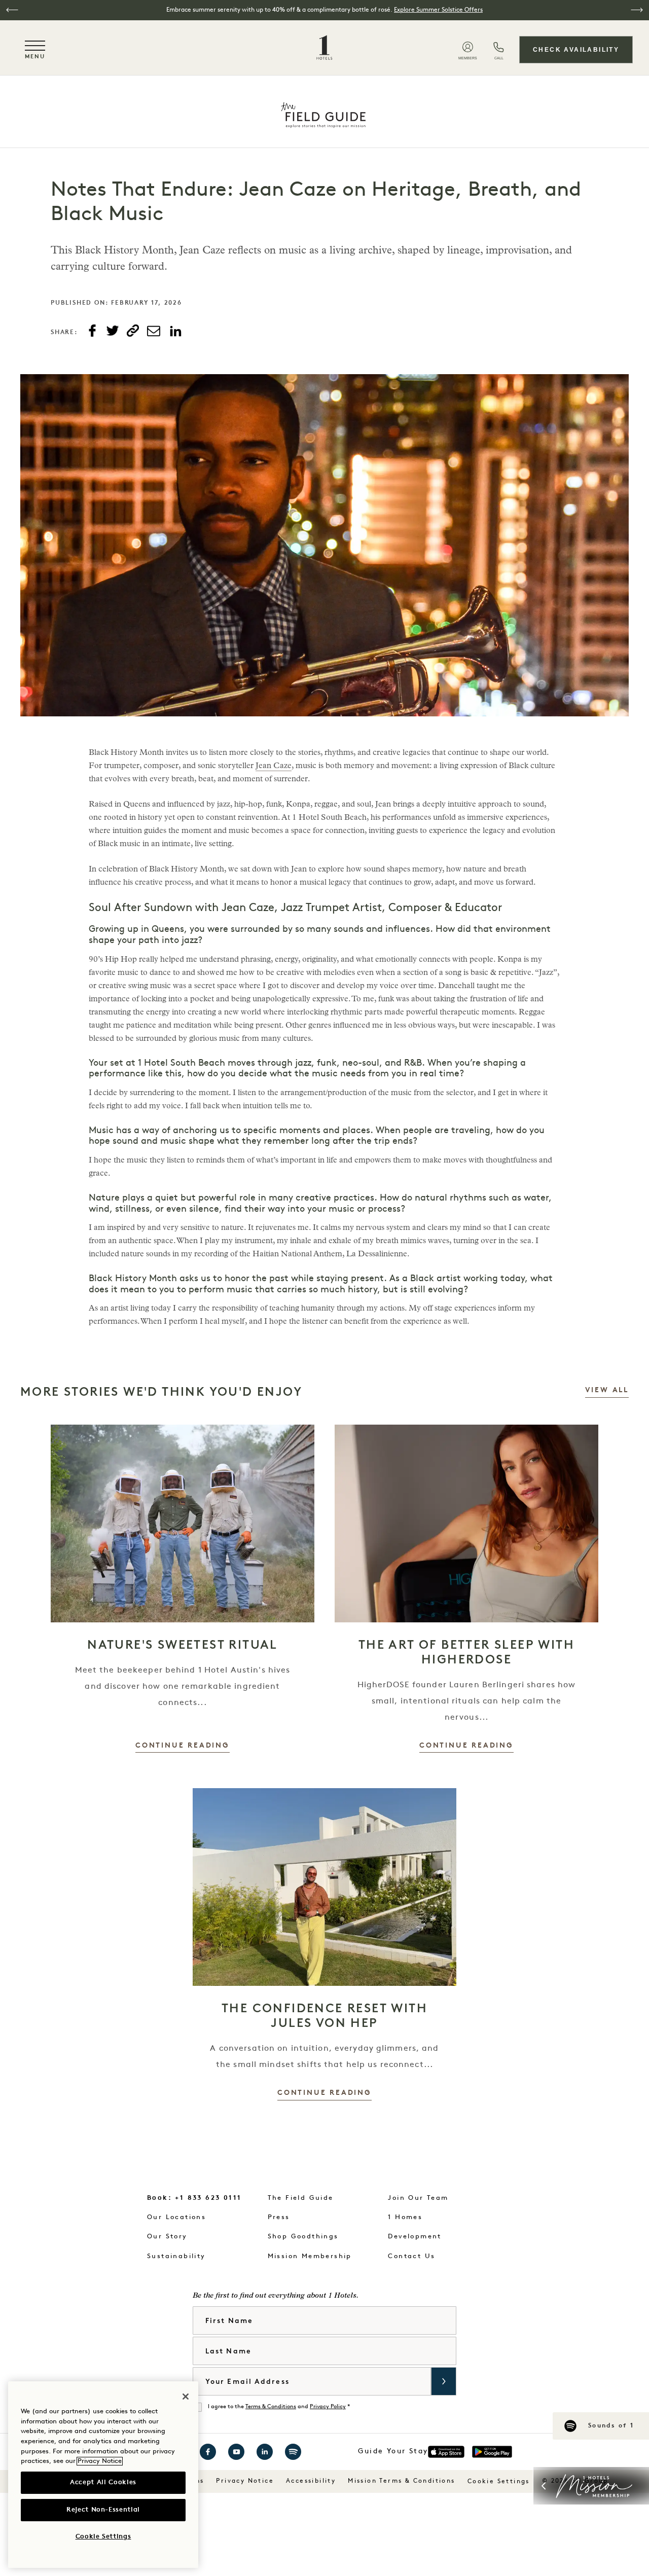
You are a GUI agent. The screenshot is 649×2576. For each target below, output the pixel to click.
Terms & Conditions (271, 2407)
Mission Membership (310, 2256)
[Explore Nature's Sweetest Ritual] (183, 1523)
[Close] (186, 2397)
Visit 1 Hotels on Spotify (293, 2452)
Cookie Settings (499, 2482)
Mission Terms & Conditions (401, 2481)
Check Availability (576, 50)
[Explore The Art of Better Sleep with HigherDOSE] (466, 1523)
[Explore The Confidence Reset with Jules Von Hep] (324, 1887)
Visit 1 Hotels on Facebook (208, 2452)
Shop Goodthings (303, 2237)
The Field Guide (301, 2198)
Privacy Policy (328, 2407)
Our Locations (176, 2217)
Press (279, 2217)
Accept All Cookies (103, 2482)
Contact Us (411, 2256)
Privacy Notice (245, 2481)
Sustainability (176, 2256)
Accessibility (311, 2481)
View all (607, 1390)
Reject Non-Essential (103, 2510)
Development (414, 2237)
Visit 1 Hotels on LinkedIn (265, 2452)
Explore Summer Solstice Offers (438, 10)
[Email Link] (154, 331)
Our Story (167, 2237)
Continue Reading (183, 1746)
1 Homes (405, 2217)
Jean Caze (274, 767)
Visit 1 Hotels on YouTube (236, 2452)
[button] (12, 10)
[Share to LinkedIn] (175, 332)
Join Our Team (418, 2198)
